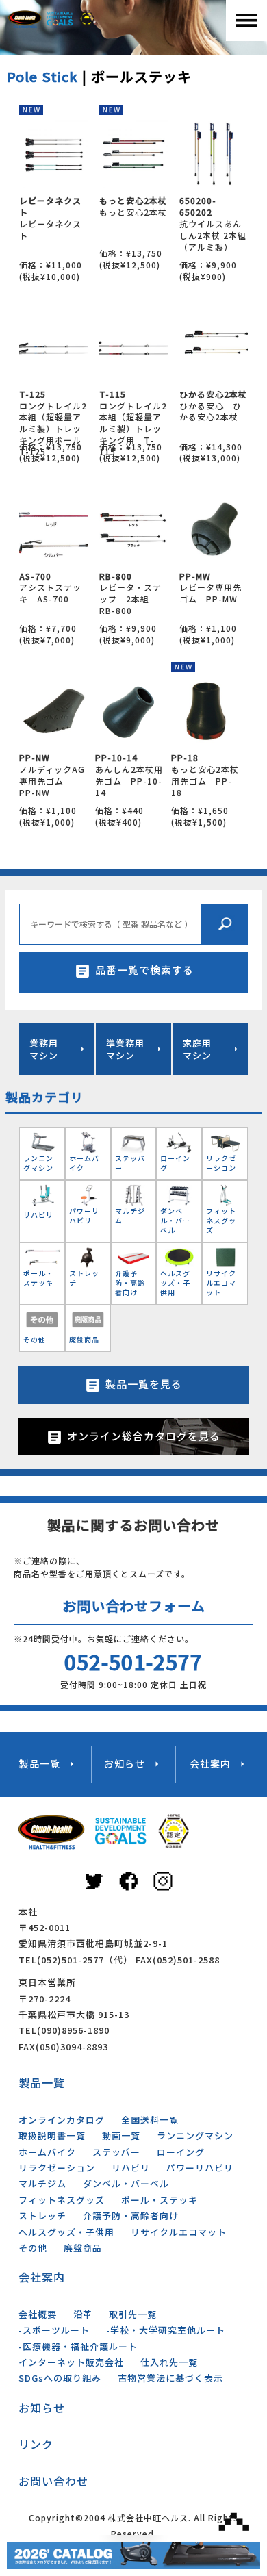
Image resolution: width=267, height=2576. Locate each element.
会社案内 (42, 2277)
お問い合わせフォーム (134, 1606)
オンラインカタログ (62, 2120)
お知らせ (42, 2408)
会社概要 (38, 2314)
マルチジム (42, 2183)
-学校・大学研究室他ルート (166, 2330)
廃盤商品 (83, 2248)
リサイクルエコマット (179, 2232)
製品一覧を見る (144, 1384)
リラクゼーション (57, 2168)
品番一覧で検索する (144, 970)
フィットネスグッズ (62, 2200)
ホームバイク (47, 2152)
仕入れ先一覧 (169, 2362)
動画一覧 (121, 2135)
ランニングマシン (195, 2135)
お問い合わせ (53, 2481)
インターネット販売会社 (71, 2362)
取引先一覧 (133, 2314)
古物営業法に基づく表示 (170, 2378)
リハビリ (131, 2168)
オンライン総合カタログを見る (144, 1436)
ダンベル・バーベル (126, 2183)
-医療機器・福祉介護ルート (78, 2346)
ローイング (181, 2152)
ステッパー (116, 2152)
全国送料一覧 (150, 2120)
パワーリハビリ (200, 2168)
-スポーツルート (54, 2330)
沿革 (83, 2314)
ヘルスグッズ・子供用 (66, 2232)
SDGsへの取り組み (60, 2378)
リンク (36, 2444)
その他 (33, 2248)
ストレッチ (42, 2216)
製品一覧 (42, 2082)
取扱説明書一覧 (52, 2135)
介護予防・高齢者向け (131, 2216)
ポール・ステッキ (160, 2200)
